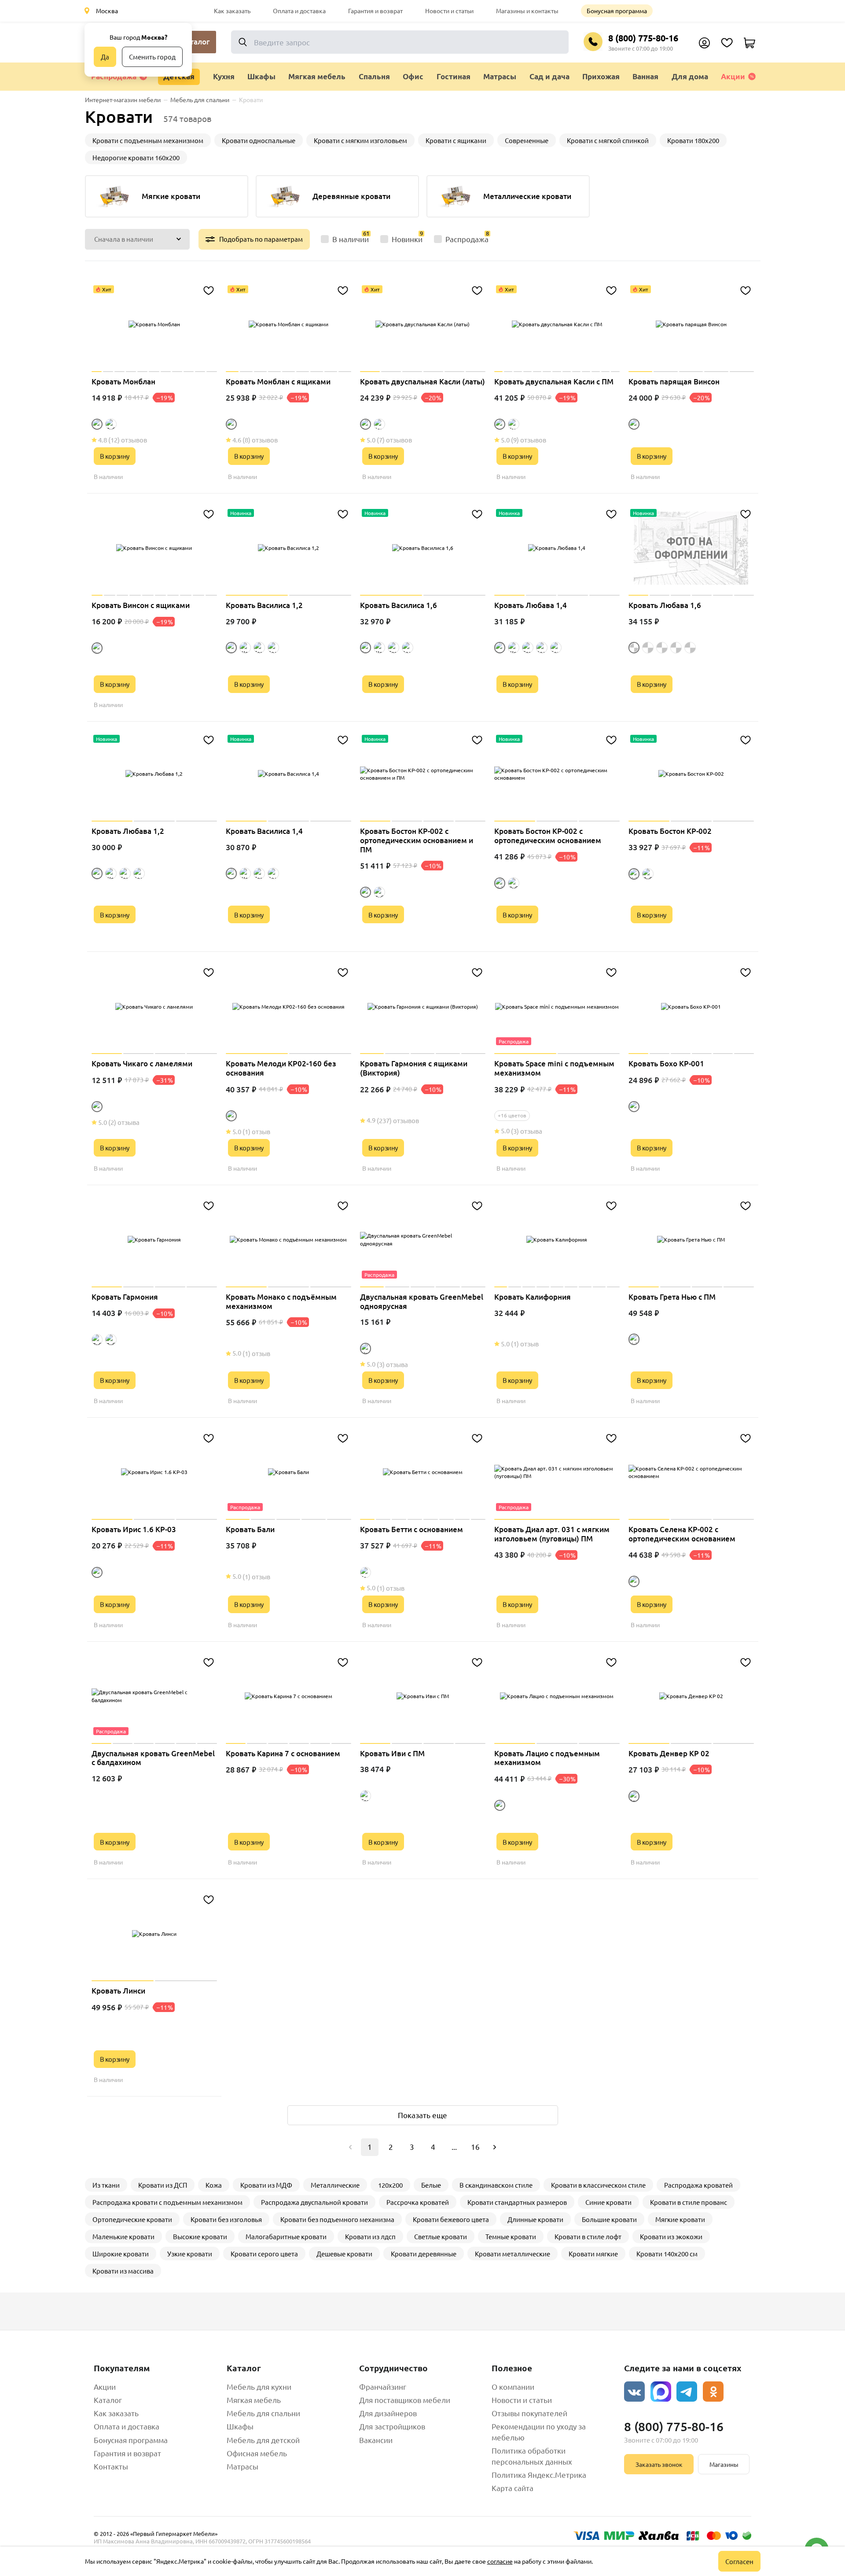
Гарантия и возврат (375, 11)
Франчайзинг (383, 2386)
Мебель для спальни (263, 2413)
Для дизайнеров (388, 2413)
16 (475, 2147)
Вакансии (376, 2440)
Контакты (111, 2466)
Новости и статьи (449, 11)
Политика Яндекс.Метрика (539, 2475)
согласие (500, 2561)
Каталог (108, 2400)
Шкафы (240, 2426)
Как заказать (232, 11)
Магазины (724, 2464)
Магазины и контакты (527, 11)
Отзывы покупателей (529, 2413)
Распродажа (114, 76)
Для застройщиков (392, 2426)
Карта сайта (513, 2488)
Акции (733, 76)
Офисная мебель (257, 2453)
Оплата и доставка (299, 11)
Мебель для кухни (259, 2386)
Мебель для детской (263, 2440)
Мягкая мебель (254, 2400)
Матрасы (242, 2466)
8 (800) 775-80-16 (643, 38)
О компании (513, 2386)
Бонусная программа (617, 11)
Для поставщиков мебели (405, 2400)
